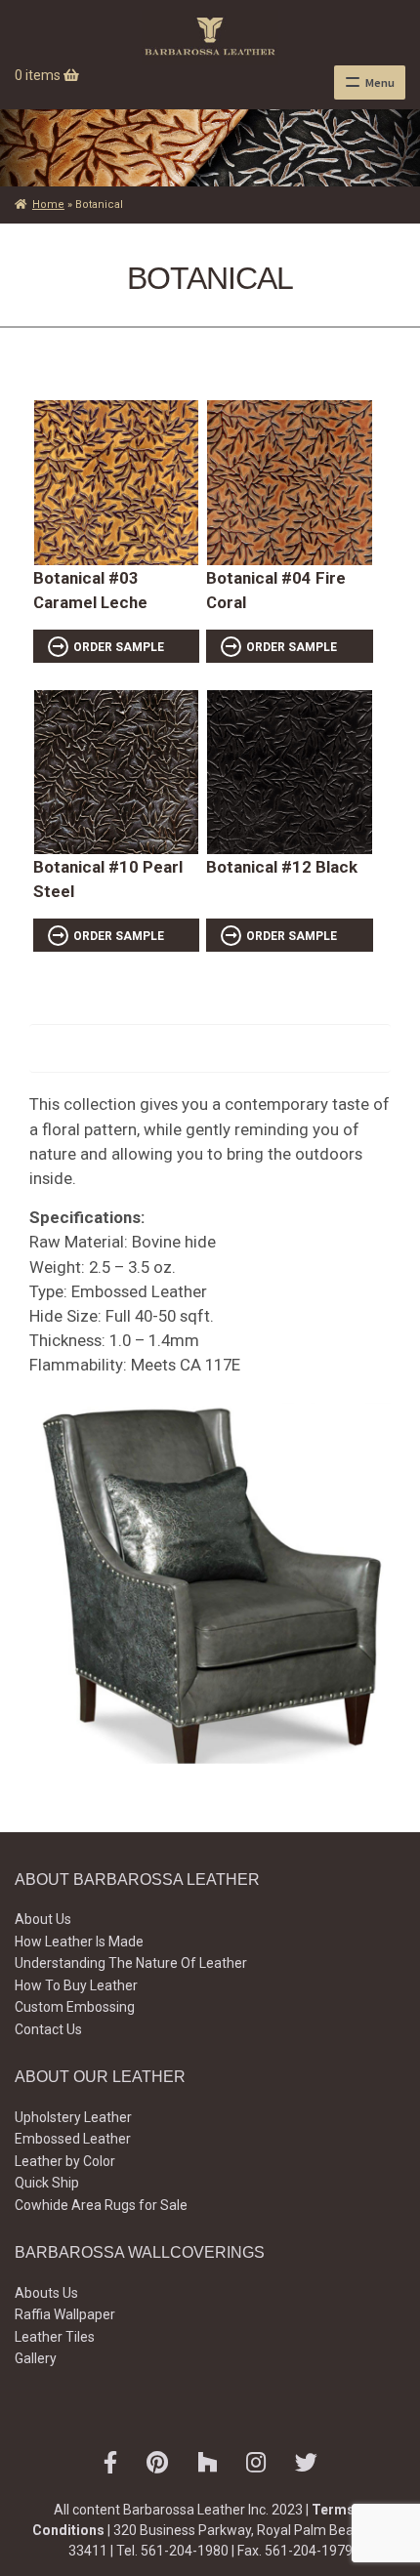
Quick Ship (47, 2183)
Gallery (36, 2358)
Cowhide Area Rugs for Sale (101, 2205)
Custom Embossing (75, 2007)
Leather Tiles (55, 2337)
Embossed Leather (73, 2139)
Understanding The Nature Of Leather (131, 1963)
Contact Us (48, 2029)
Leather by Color (65, 2161)
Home (48, 204)
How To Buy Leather (76, 1985)
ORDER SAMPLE (119, 647)
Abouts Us (46, 2293)
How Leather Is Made (79, 1942)
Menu (380, 82)
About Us (43, 1919)
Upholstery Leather (73, 2117)
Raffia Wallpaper (65, 2314)
